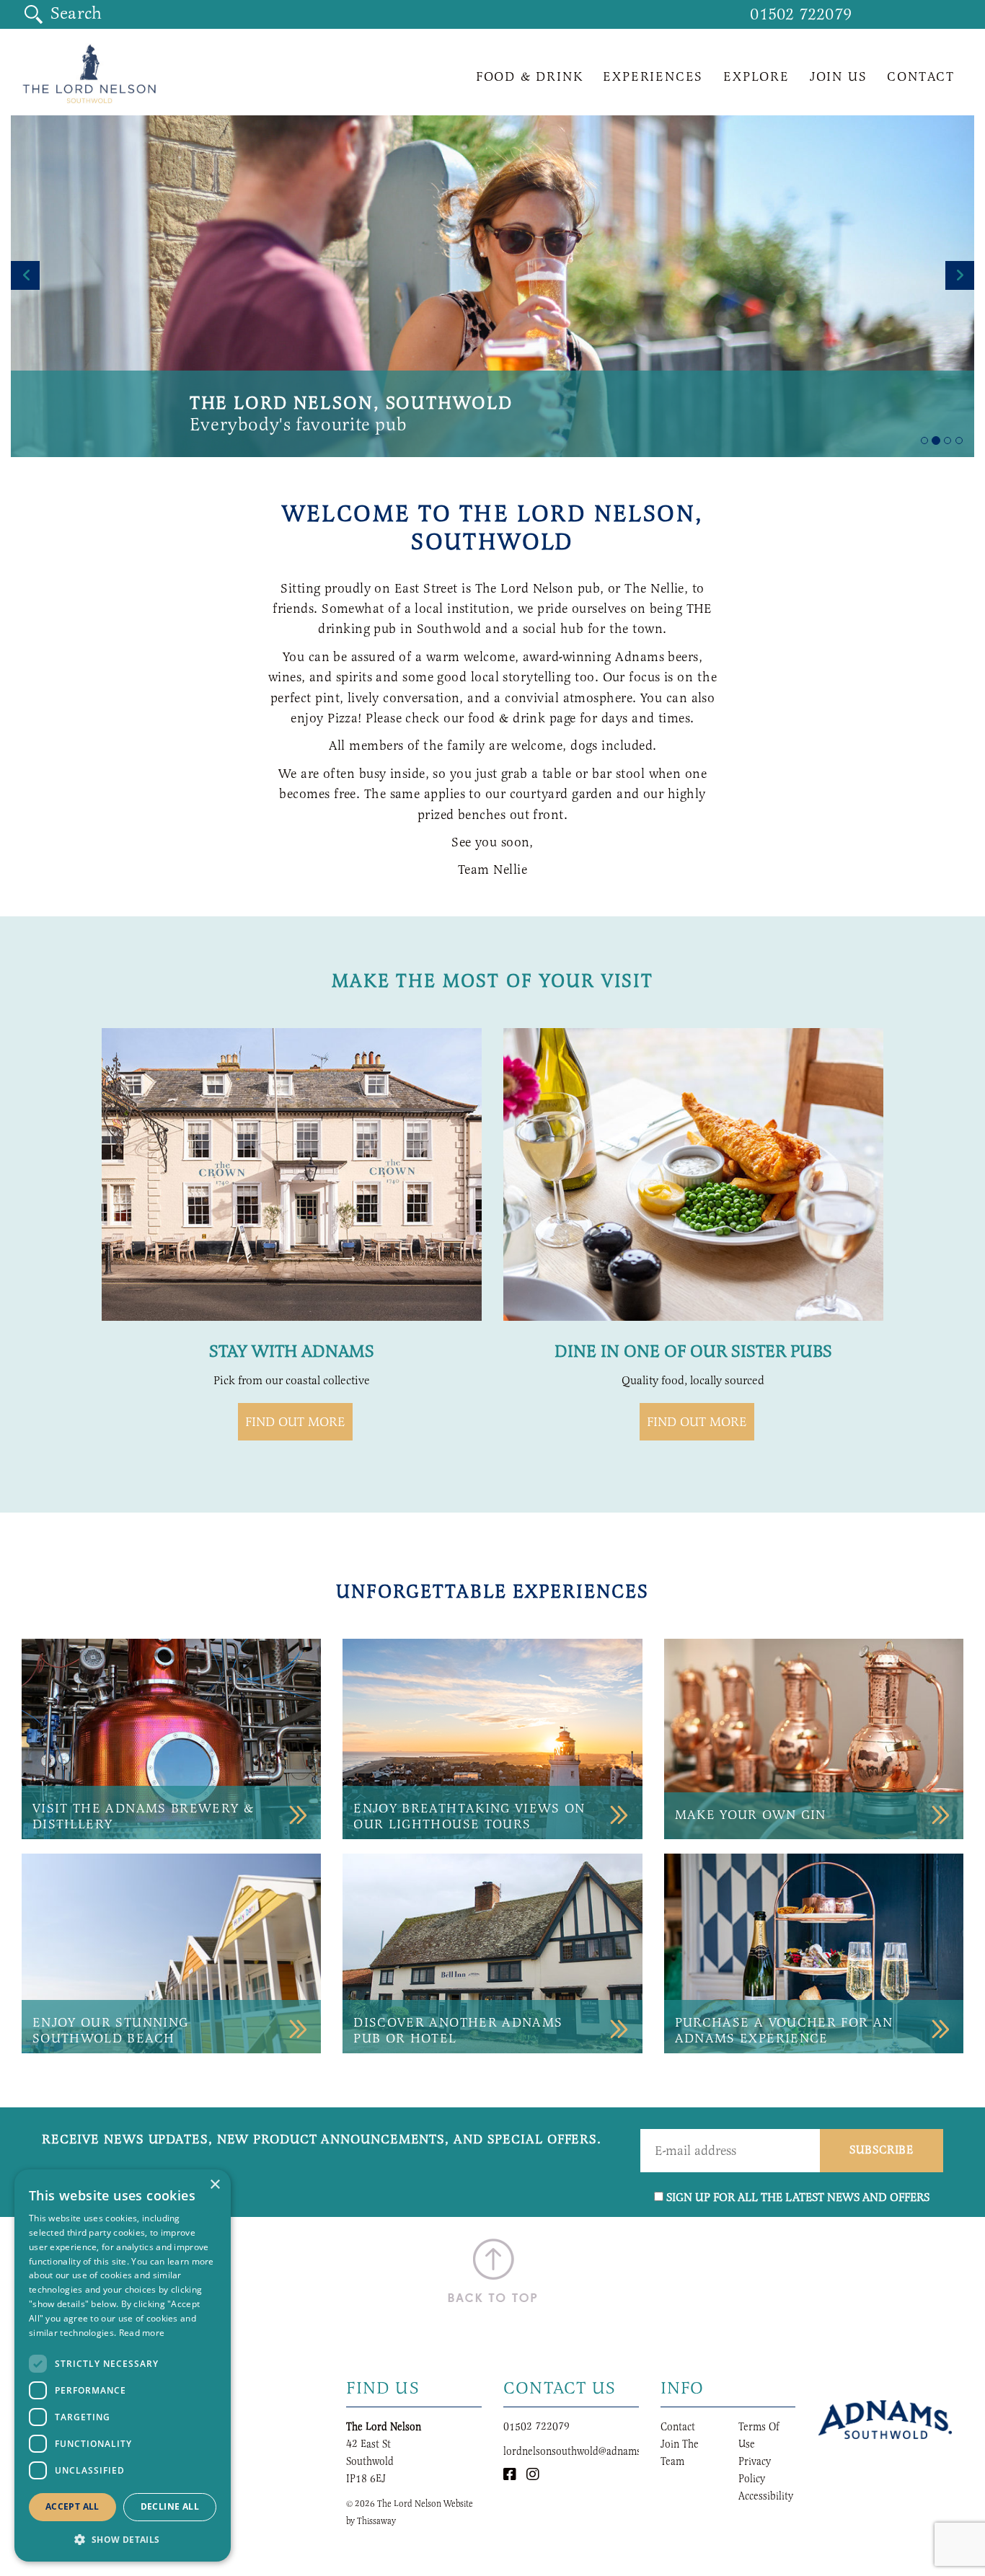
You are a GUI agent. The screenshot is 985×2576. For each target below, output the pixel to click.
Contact (921, 76)
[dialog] (123, 2365)
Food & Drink (530, 76)
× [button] (215, 2185)
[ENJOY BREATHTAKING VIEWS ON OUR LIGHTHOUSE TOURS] (492, 1738)
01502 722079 (801, 14)
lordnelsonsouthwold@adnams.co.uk (586, 2451)
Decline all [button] (170, 2506)
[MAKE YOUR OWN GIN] (814, 1738)
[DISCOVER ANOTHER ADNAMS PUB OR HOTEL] (492, 1952)
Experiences (653, 76)
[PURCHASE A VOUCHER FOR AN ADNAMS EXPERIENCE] (814, 1952)
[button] (123, 2539)
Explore (756, 76)
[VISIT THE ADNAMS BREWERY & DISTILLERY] (171, 1738)
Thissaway (376, 2520)
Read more (142, 2333)
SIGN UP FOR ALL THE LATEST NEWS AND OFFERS (798, 2197)
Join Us (839, 76)
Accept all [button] (72, 2506)
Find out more (295, 1422)
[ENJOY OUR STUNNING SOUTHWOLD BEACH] (171, 1952)
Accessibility (766, 2496)
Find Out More (697, 1422)
